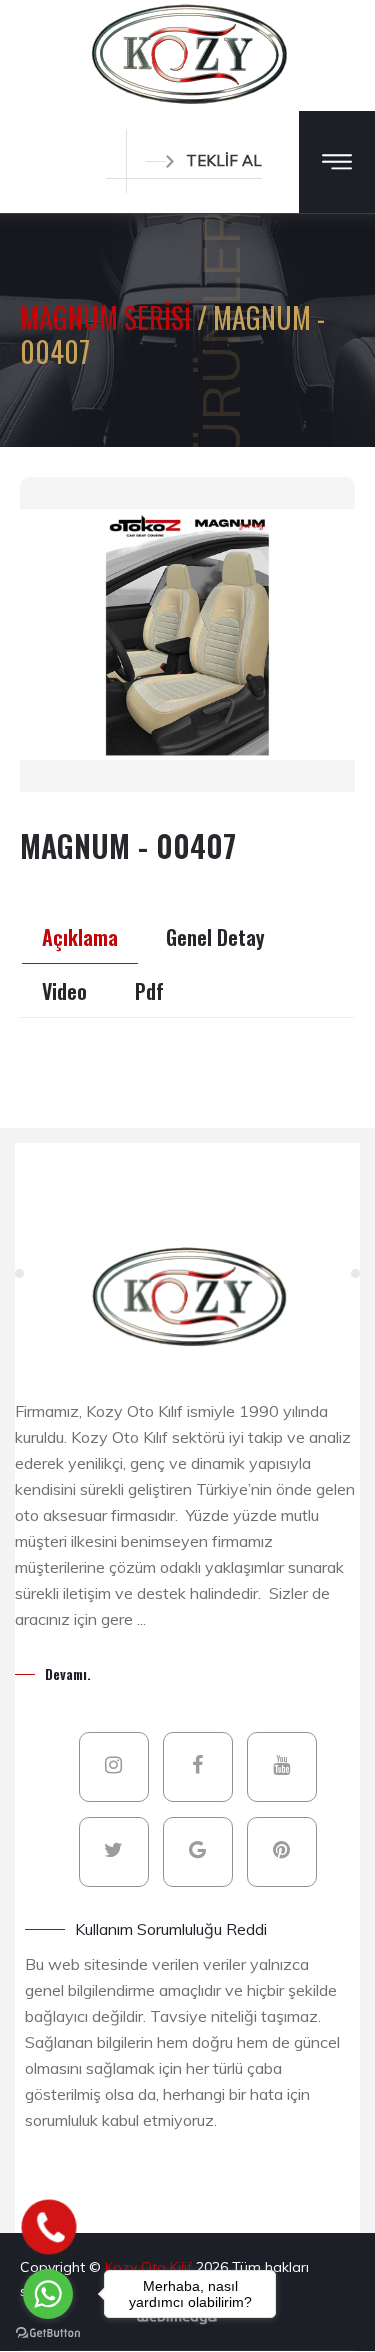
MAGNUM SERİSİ (108, 317)
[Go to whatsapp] (48, 2294)
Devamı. (68, 1673)
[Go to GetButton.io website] (48, 2332)
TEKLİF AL (224, 160)
